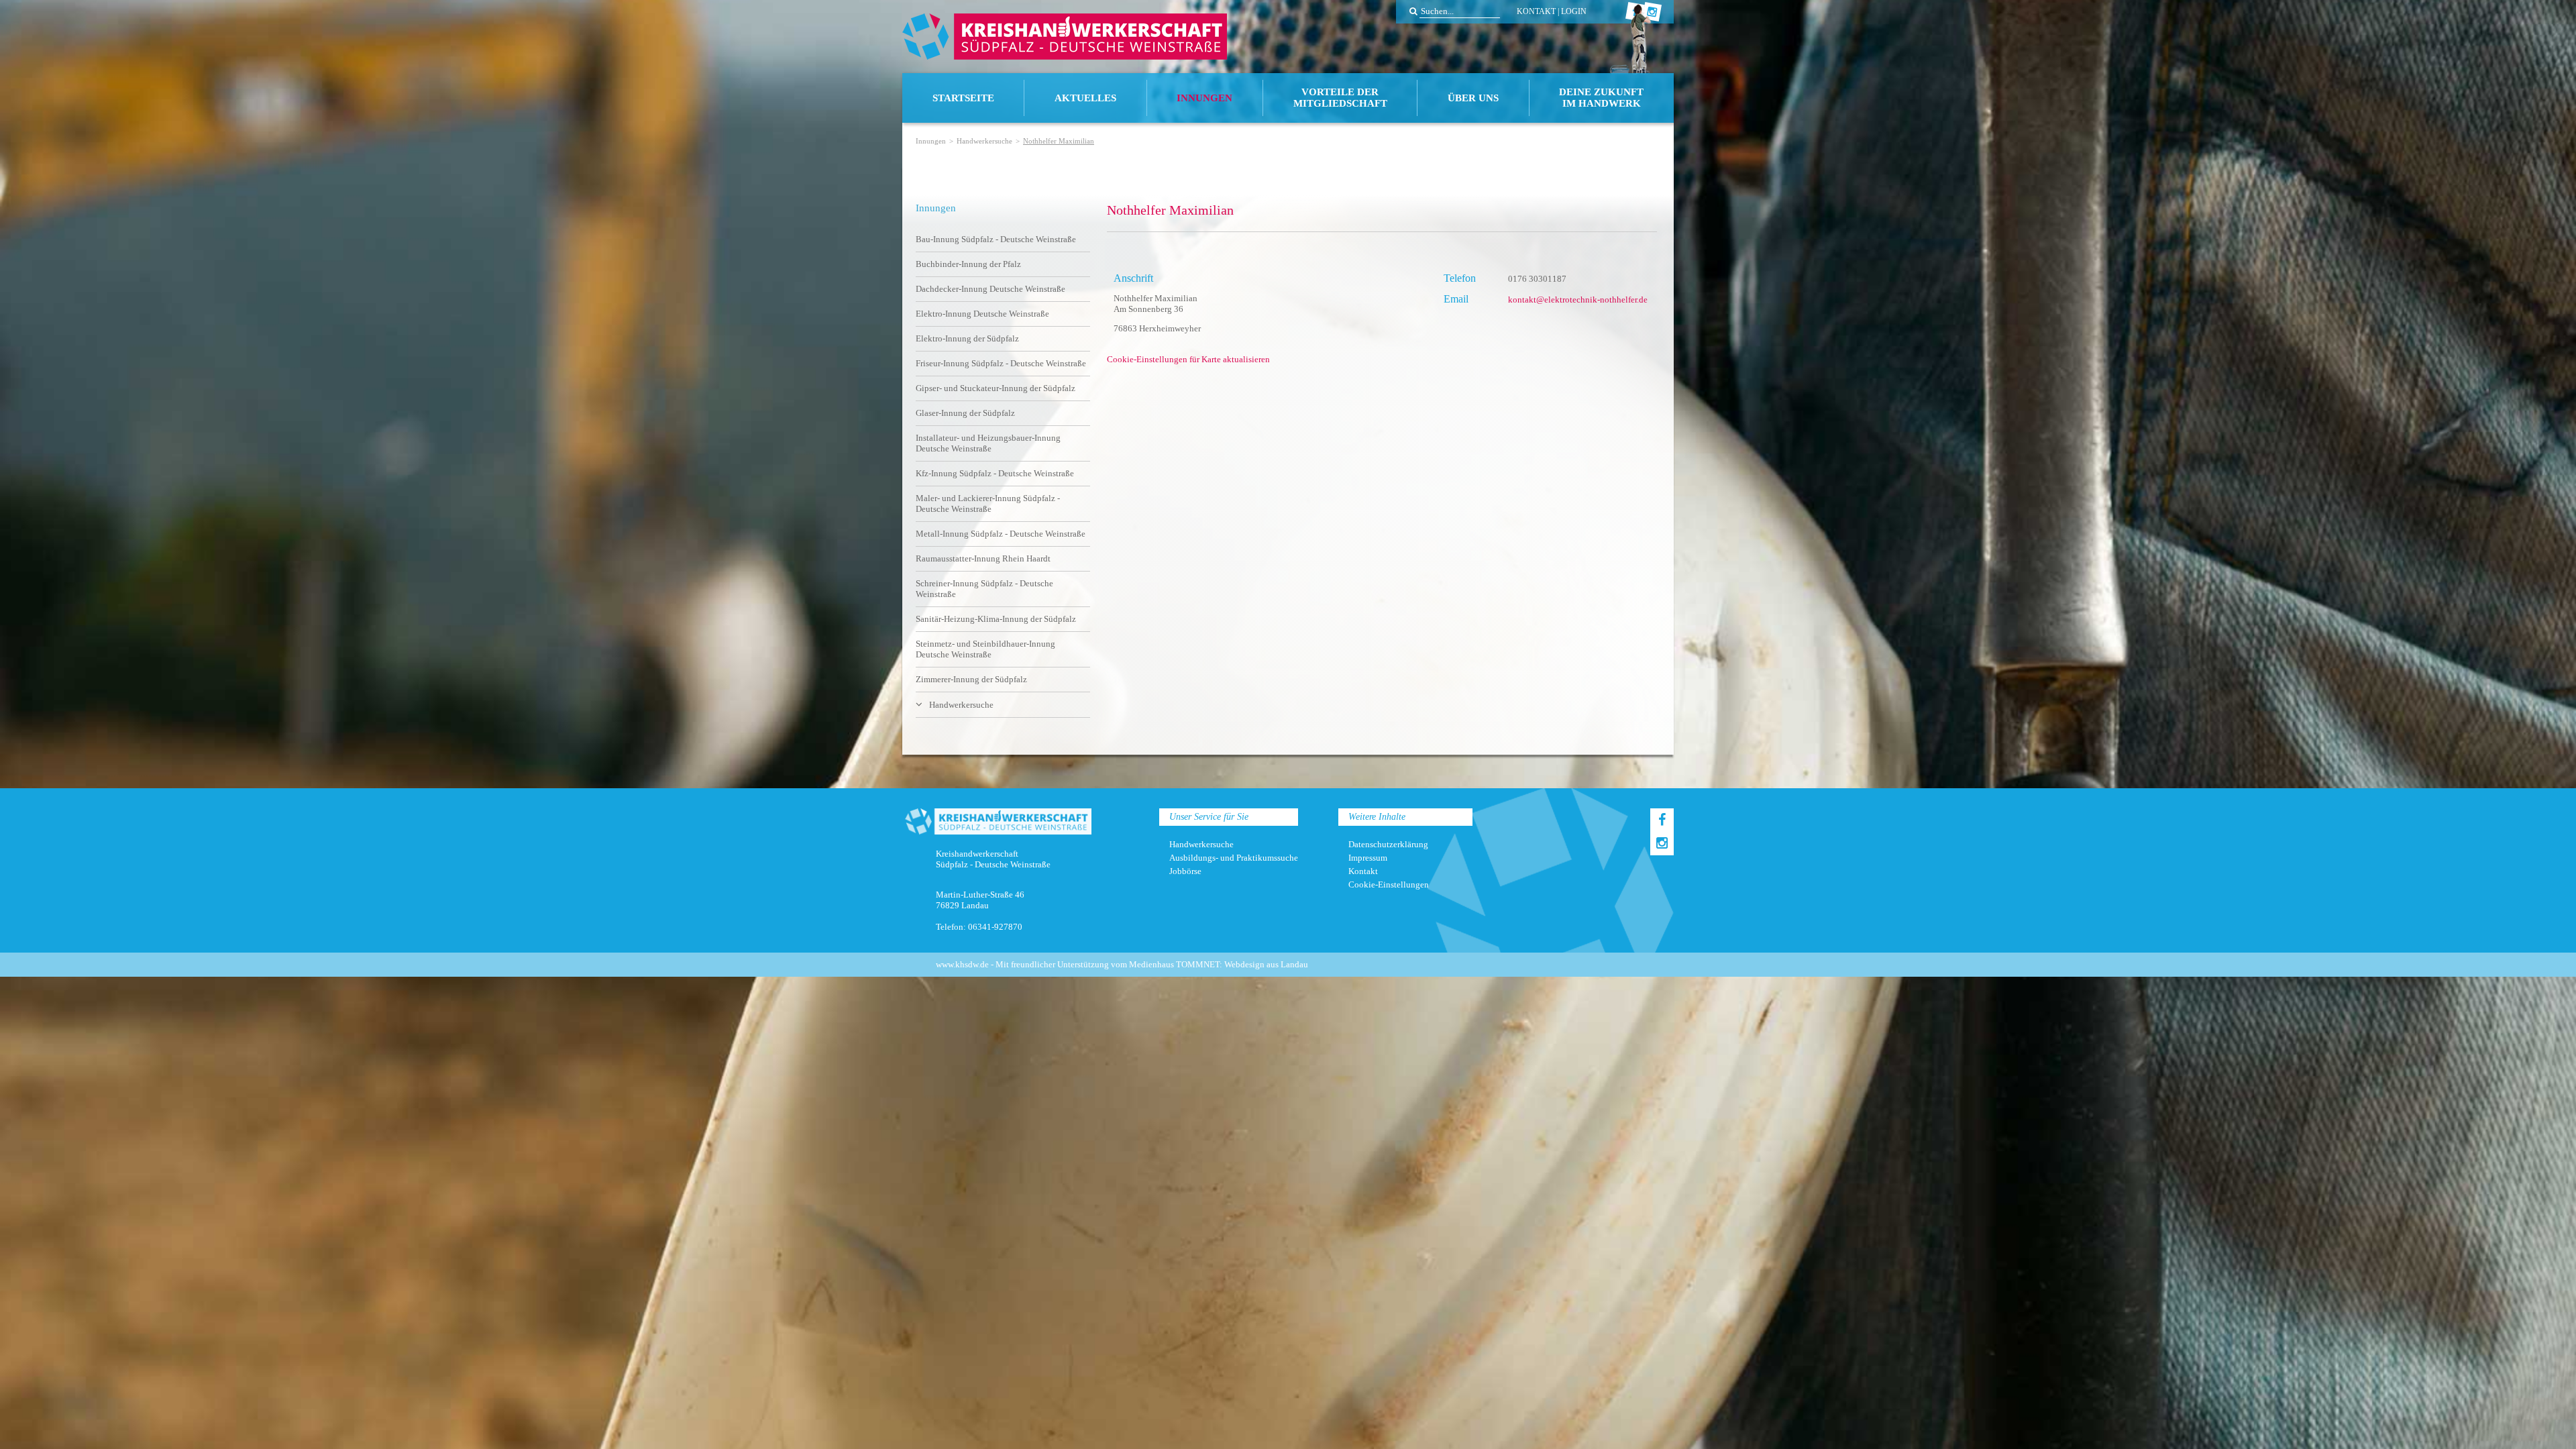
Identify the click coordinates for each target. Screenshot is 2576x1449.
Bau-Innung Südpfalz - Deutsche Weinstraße (996, 239)
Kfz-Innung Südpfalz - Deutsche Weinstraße (995, 473)
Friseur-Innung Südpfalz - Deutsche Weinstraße (1001, 363)
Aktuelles (1085, 98)
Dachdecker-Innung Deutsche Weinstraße (990, 289)
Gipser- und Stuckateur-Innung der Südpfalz (996, 388)
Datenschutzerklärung (1388, 844)
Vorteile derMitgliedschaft (1340, 98)
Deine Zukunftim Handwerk (1601, 98)
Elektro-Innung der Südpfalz (967, 338)
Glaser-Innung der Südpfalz (965, 413)
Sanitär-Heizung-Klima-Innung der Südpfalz (996, 619)
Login (1574, 11)
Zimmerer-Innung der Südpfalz (971, 679)
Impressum (1368, 858)
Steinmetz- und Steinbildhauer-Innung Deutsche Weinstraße (985, 649)
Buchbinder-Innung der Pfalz (968, 264)
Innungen (1204, 98)
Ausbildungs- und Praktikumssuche (1234, 858)
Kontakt (1536, 11)
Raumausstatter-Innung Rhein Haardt (983, 558)
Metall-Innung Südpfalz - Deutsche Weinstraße (1001, 534)
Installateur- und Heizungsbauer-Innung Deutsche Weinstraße (988, 443)
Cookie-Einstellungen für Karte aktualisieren (1188, 359)
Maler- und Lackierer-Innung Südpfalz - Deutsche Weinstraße (988, 503)
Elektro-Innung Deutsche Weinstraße (982, 314)
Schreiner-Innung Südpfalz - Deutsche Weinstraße (984, 589)
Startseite (963, 98)
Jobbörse (1185, 871)
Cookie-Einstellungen (1389, 884)
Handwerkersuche (984, 141)
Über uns (1473, 98)
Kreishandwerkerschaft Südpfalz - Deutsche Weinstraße (1065, 37)
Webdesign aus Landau (1266, 964)
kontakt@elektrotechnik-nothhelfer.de (1578, 300)
